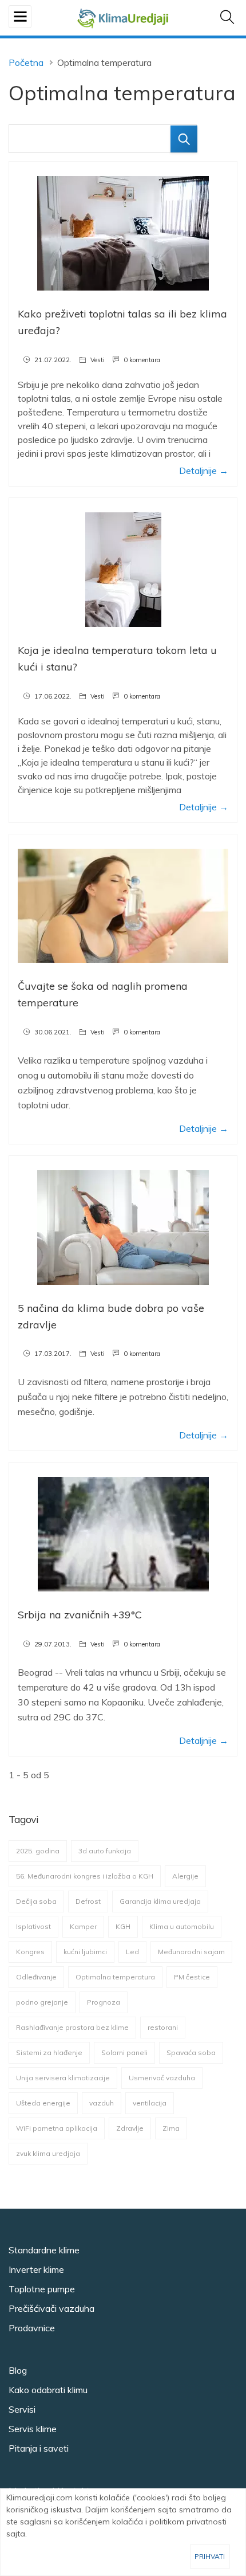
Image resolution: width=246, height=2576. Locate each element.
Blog (18, 2370)
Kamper (83, 1926)
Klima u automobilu (182, 1926)
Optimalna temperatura (115, 1977)
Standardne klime (44, 2250)
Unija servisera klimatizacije (63, 2078)
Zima (171, 2128)
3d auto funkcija (105, 1851)
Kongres (30, 1952)
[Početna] (123, 17)
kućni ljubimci (85, 1952)
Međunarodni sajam (191, 1952)
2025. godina (38, 1851)
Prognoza (104, 2002)
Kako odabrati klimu (48, 2390)
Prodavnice (32, 2328)
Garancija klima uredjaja (160, 1901)
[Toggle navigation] (20, 17)
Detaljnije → (204, 470)
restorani (163, 2027)
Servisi (22, 2409)
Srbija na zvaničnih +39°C (80, 1615)
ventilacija (150, 2103)
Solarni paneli (124, 2052)
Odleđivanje (36, 1977)
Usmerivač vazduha (162, 2078)
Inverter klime (36, 2269)
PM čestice (192, 1977)
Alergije (185, 1876)
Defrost (88, 1901)
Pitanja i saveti (39, 2448)
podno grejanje (42, 2002)
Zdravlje (130, 2128)
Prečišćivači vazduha (51, 2308)
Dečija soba (36, 1901)
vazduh (102, 2103)
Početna (26, 62)
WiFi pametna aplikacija (57, 2128)
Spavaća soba (191, 2052)
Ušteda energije (43, 2103)
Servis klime (33, 2429)
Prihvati (210, 2556)
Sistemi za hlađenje (49, 2052)
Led (132, 1952)
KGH (123, 1926)
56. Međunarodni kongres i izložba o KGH (85, 1876)
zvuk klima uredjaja (48, 2153)
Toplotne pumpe (42, 2289)
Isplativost (33, 1926)
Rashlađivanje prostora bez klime (72, 2027)
